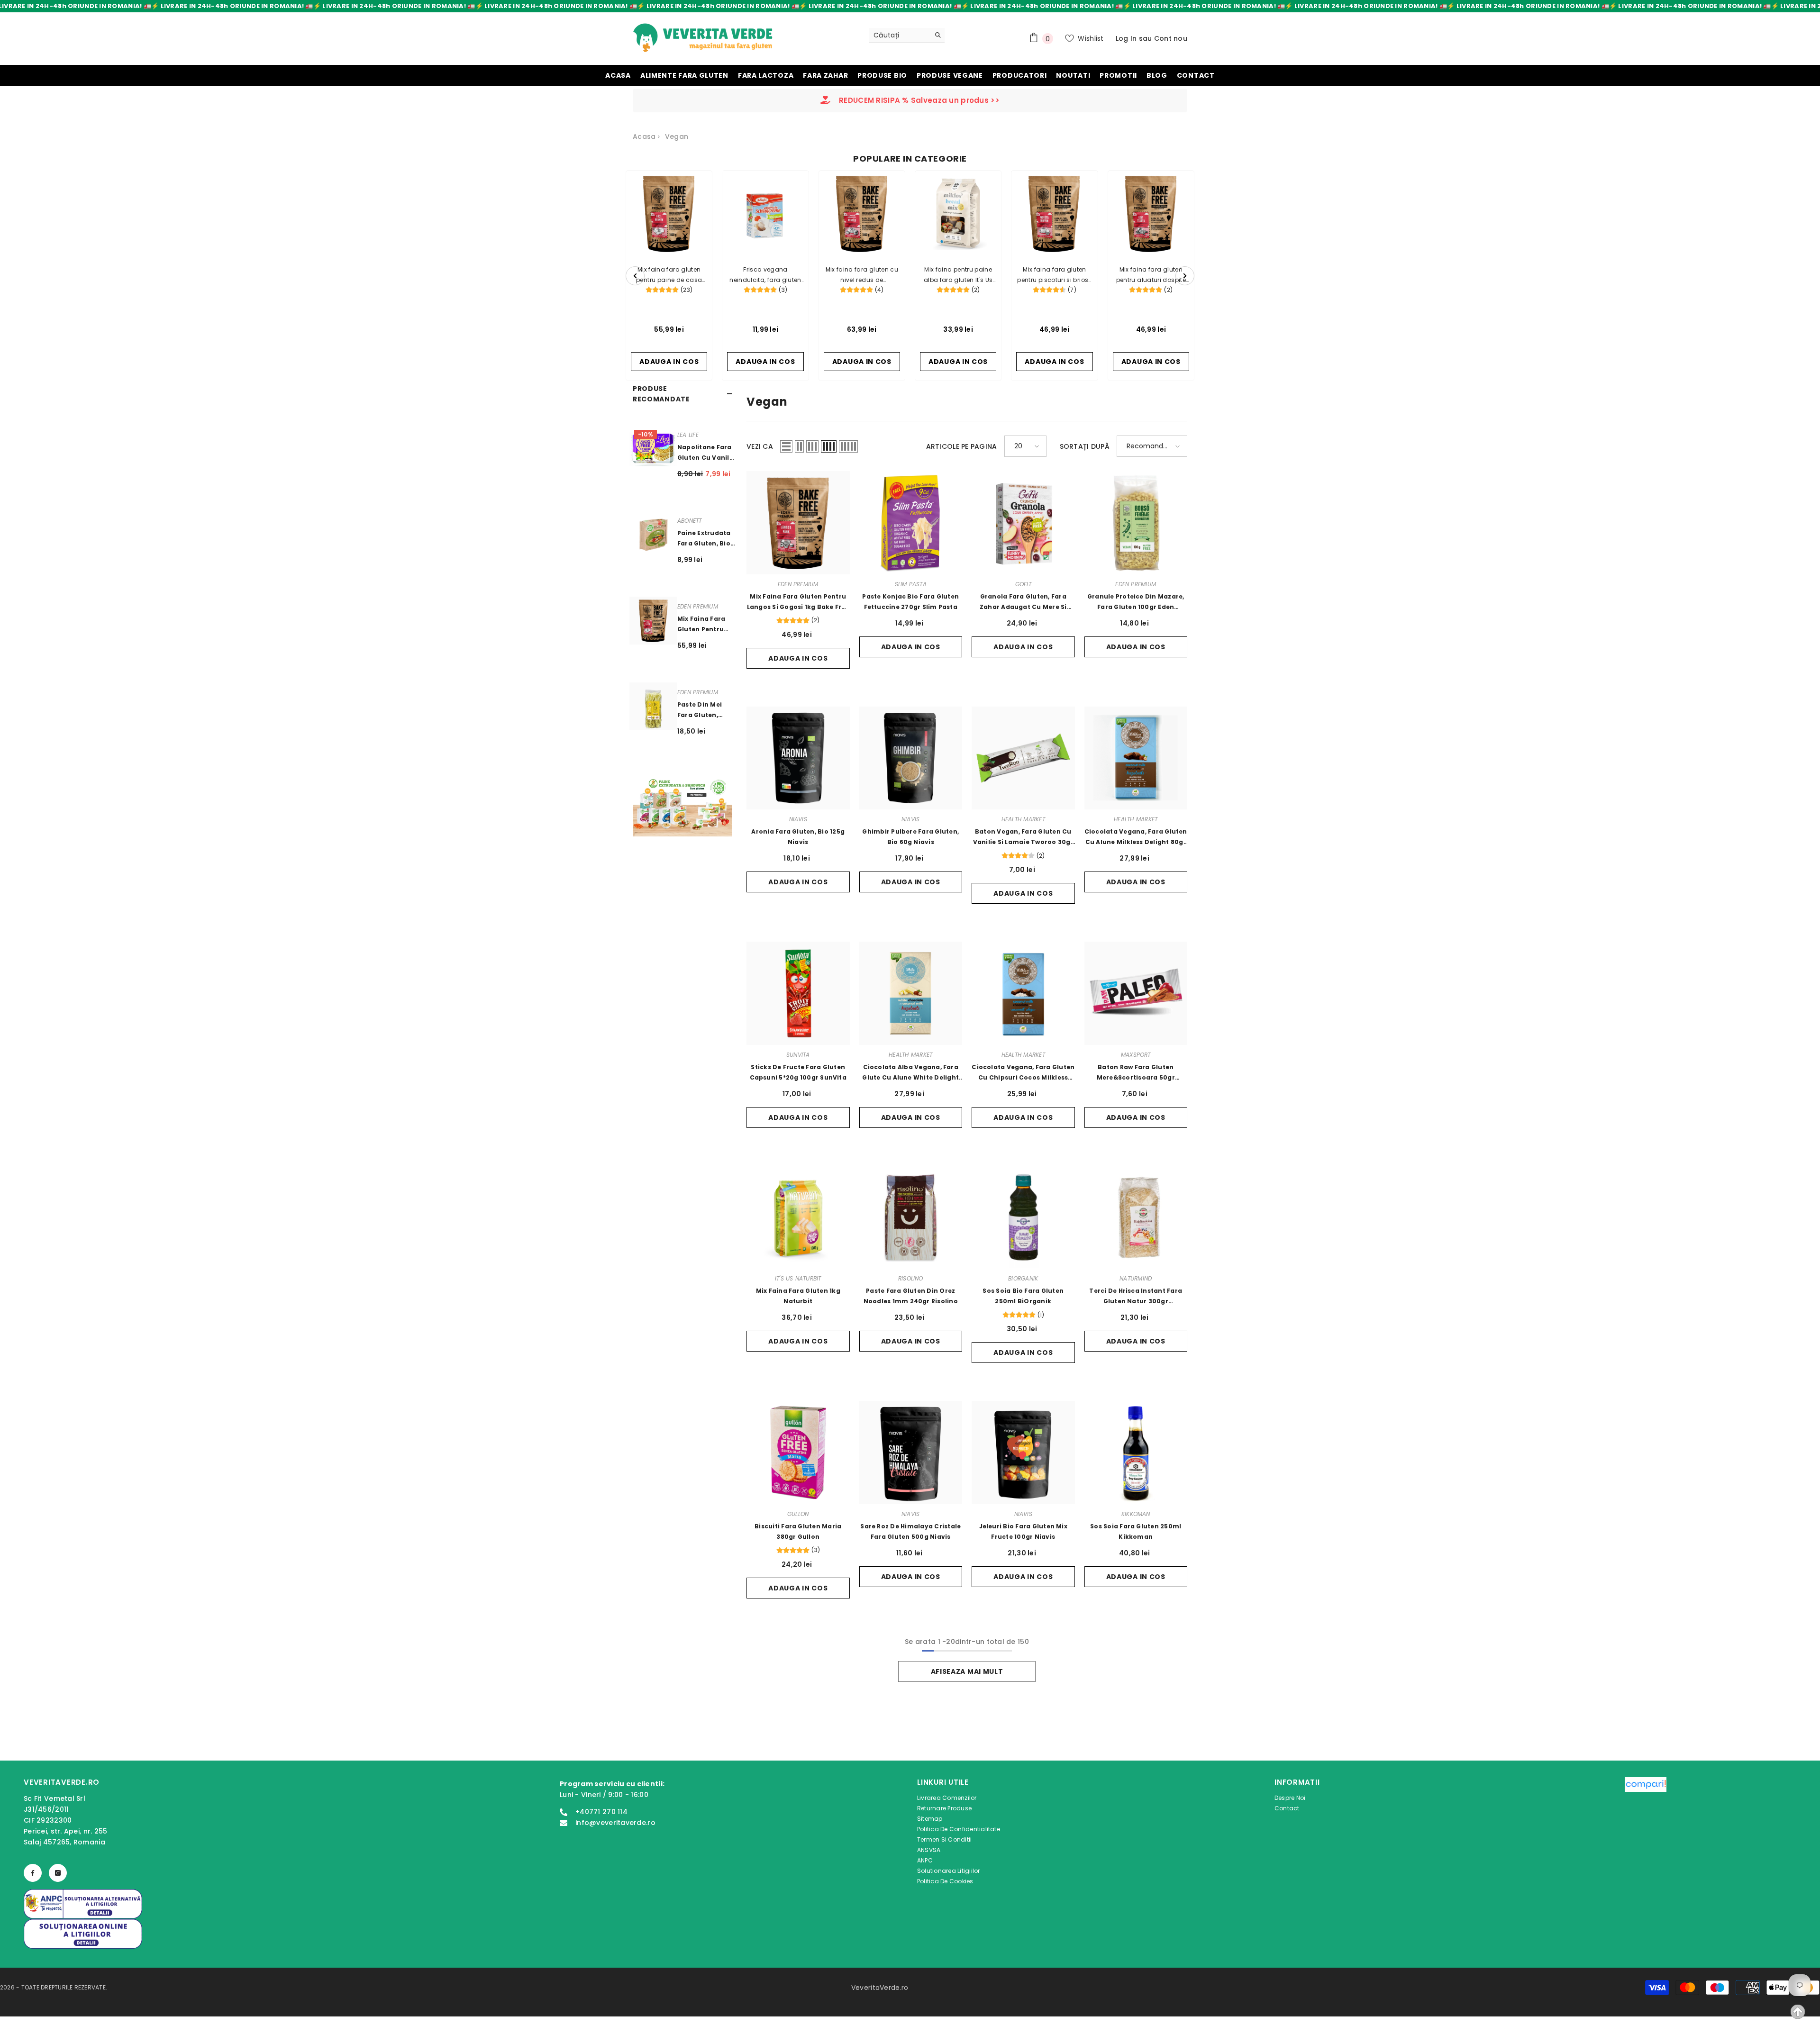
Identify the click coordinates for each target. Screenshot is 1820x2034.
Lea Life (688, 435)
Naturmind (1136, 1278)
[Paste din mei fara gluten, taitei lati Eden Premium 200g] (653, 706)
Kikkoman (1136, 1514)
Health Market (1023, 819)
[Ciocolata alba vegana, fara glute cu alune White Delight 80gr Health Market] (911, 993)
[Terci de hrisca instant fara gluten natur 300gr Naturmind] (1136, 1217)
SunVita (798, 1055)
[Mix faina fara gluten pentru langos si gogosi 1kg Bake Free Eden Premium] (798, 523)
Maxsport (1136, 1055)
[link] (682, 806)
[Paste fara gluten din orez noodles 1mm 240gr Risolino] (911, 1217)
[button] (786, 446)
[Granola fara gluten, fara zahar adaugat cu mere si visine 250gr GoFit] (1023, 523)
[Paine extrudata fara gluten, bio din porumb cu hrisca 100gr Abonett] (653, 535)
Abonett (690, 521)
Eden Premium (698, 606)
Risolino (911, 1278)
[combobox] (899, 35)
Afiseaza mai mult (967, 1671)
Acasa (644, 136)
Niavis (798, 819)
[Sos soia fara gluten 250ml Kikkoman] (1136, 1453)
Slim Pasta (911, 584)
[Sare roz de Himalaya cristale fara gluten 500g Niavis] (911, 1453)
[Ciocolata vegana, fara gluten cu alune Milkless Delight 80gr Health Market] (1136, 758)
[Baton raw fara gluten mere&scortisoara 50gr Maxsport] (1136, 993)
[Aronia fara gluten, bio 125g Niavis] (798, 758)
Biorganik (1023, 1278)
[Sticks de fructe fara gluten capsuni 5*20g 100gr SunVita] (798, 993)
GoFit (1023, 584)
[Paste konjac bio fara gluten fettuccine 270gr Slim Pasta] (911, 523)
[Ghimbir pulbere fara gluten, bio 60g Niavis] (911, 758)
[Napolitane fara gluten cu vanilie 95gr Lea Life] (653, 449)
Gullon (798, 1514)
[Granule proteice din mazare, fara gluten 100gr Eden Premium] (1136, 523)
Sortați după (1085, 446)
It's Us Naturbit (798, 1278)
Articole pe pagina (962, 446)
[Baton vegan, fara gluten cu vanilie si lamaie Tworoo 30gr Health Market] (1023, 758)
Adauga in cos (798, 658)
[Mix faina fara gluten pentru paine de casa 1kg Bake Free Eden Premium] (653, 621)
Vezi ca (760, 446)
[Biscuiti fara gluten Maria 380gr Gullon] (798, 1453)
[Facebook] (33, 1873)
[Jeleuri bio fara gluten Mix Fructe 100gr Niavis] (1023, 1453)
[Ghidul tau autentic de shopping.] (1646, 1833)
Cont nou (1171, 38)
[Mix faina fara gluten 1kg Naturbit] (798, 1217)
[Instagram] (58, 1873)
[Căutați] (907, 35)
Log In (1126, 38)
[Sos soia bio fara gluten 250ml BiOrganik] (1023, 1217)
